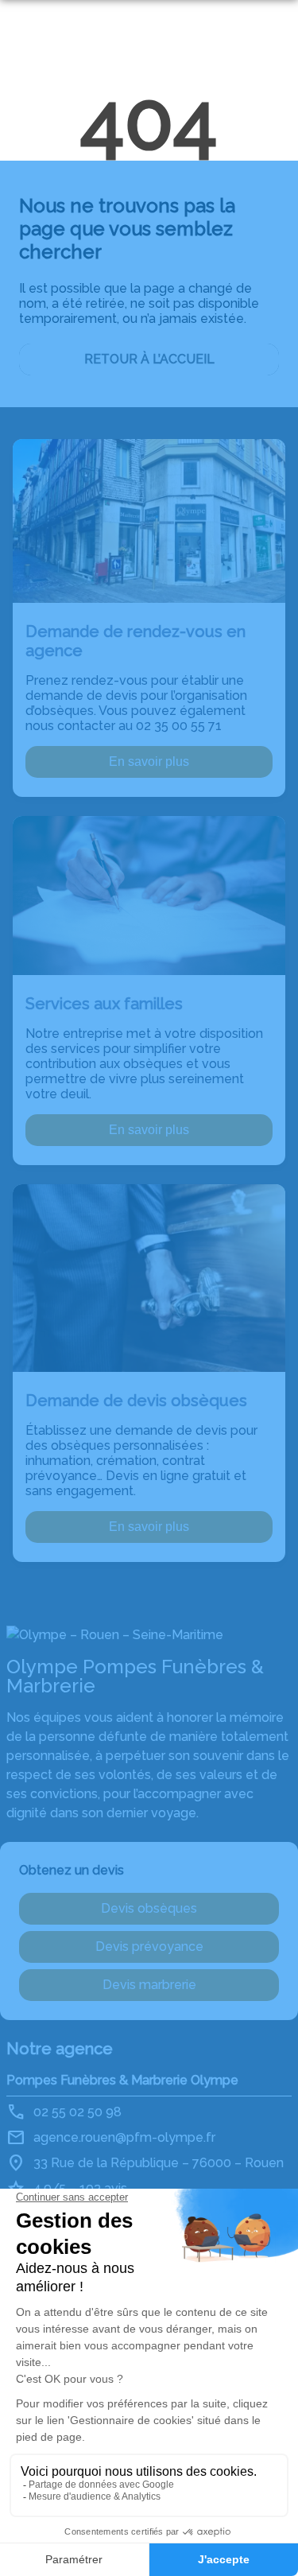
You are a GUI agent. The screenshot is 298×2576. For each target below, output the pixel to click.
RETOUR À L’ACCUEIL (149, 359)
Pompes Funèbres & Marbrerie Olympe (122, 2080)
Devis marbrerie (149, 1985)
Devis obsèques (149, 1908)
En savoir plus (149, 762)
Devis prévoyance (149, 1947)
